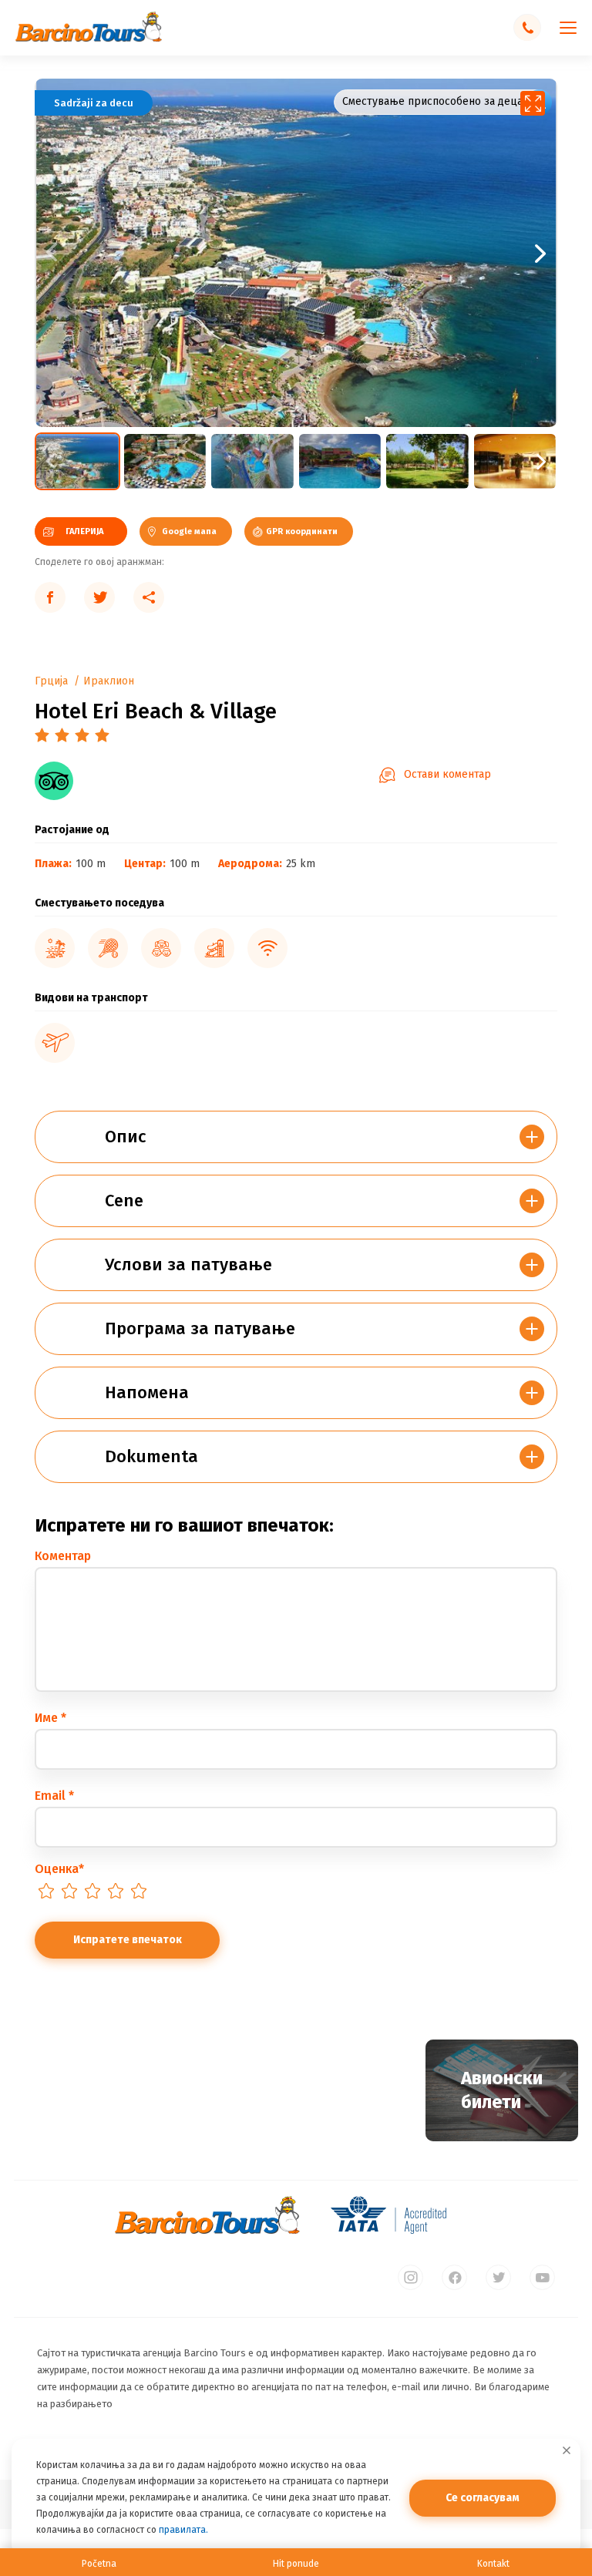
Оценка (59, 1869)
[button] (427, 253)
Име (50, 1718)
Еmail (54, 1796)
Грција (51, 681)
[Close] (567, 2450)
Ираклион (109, 681)
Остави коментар (447, 774)
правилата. (183, 2530)
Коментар (63, 1556)
